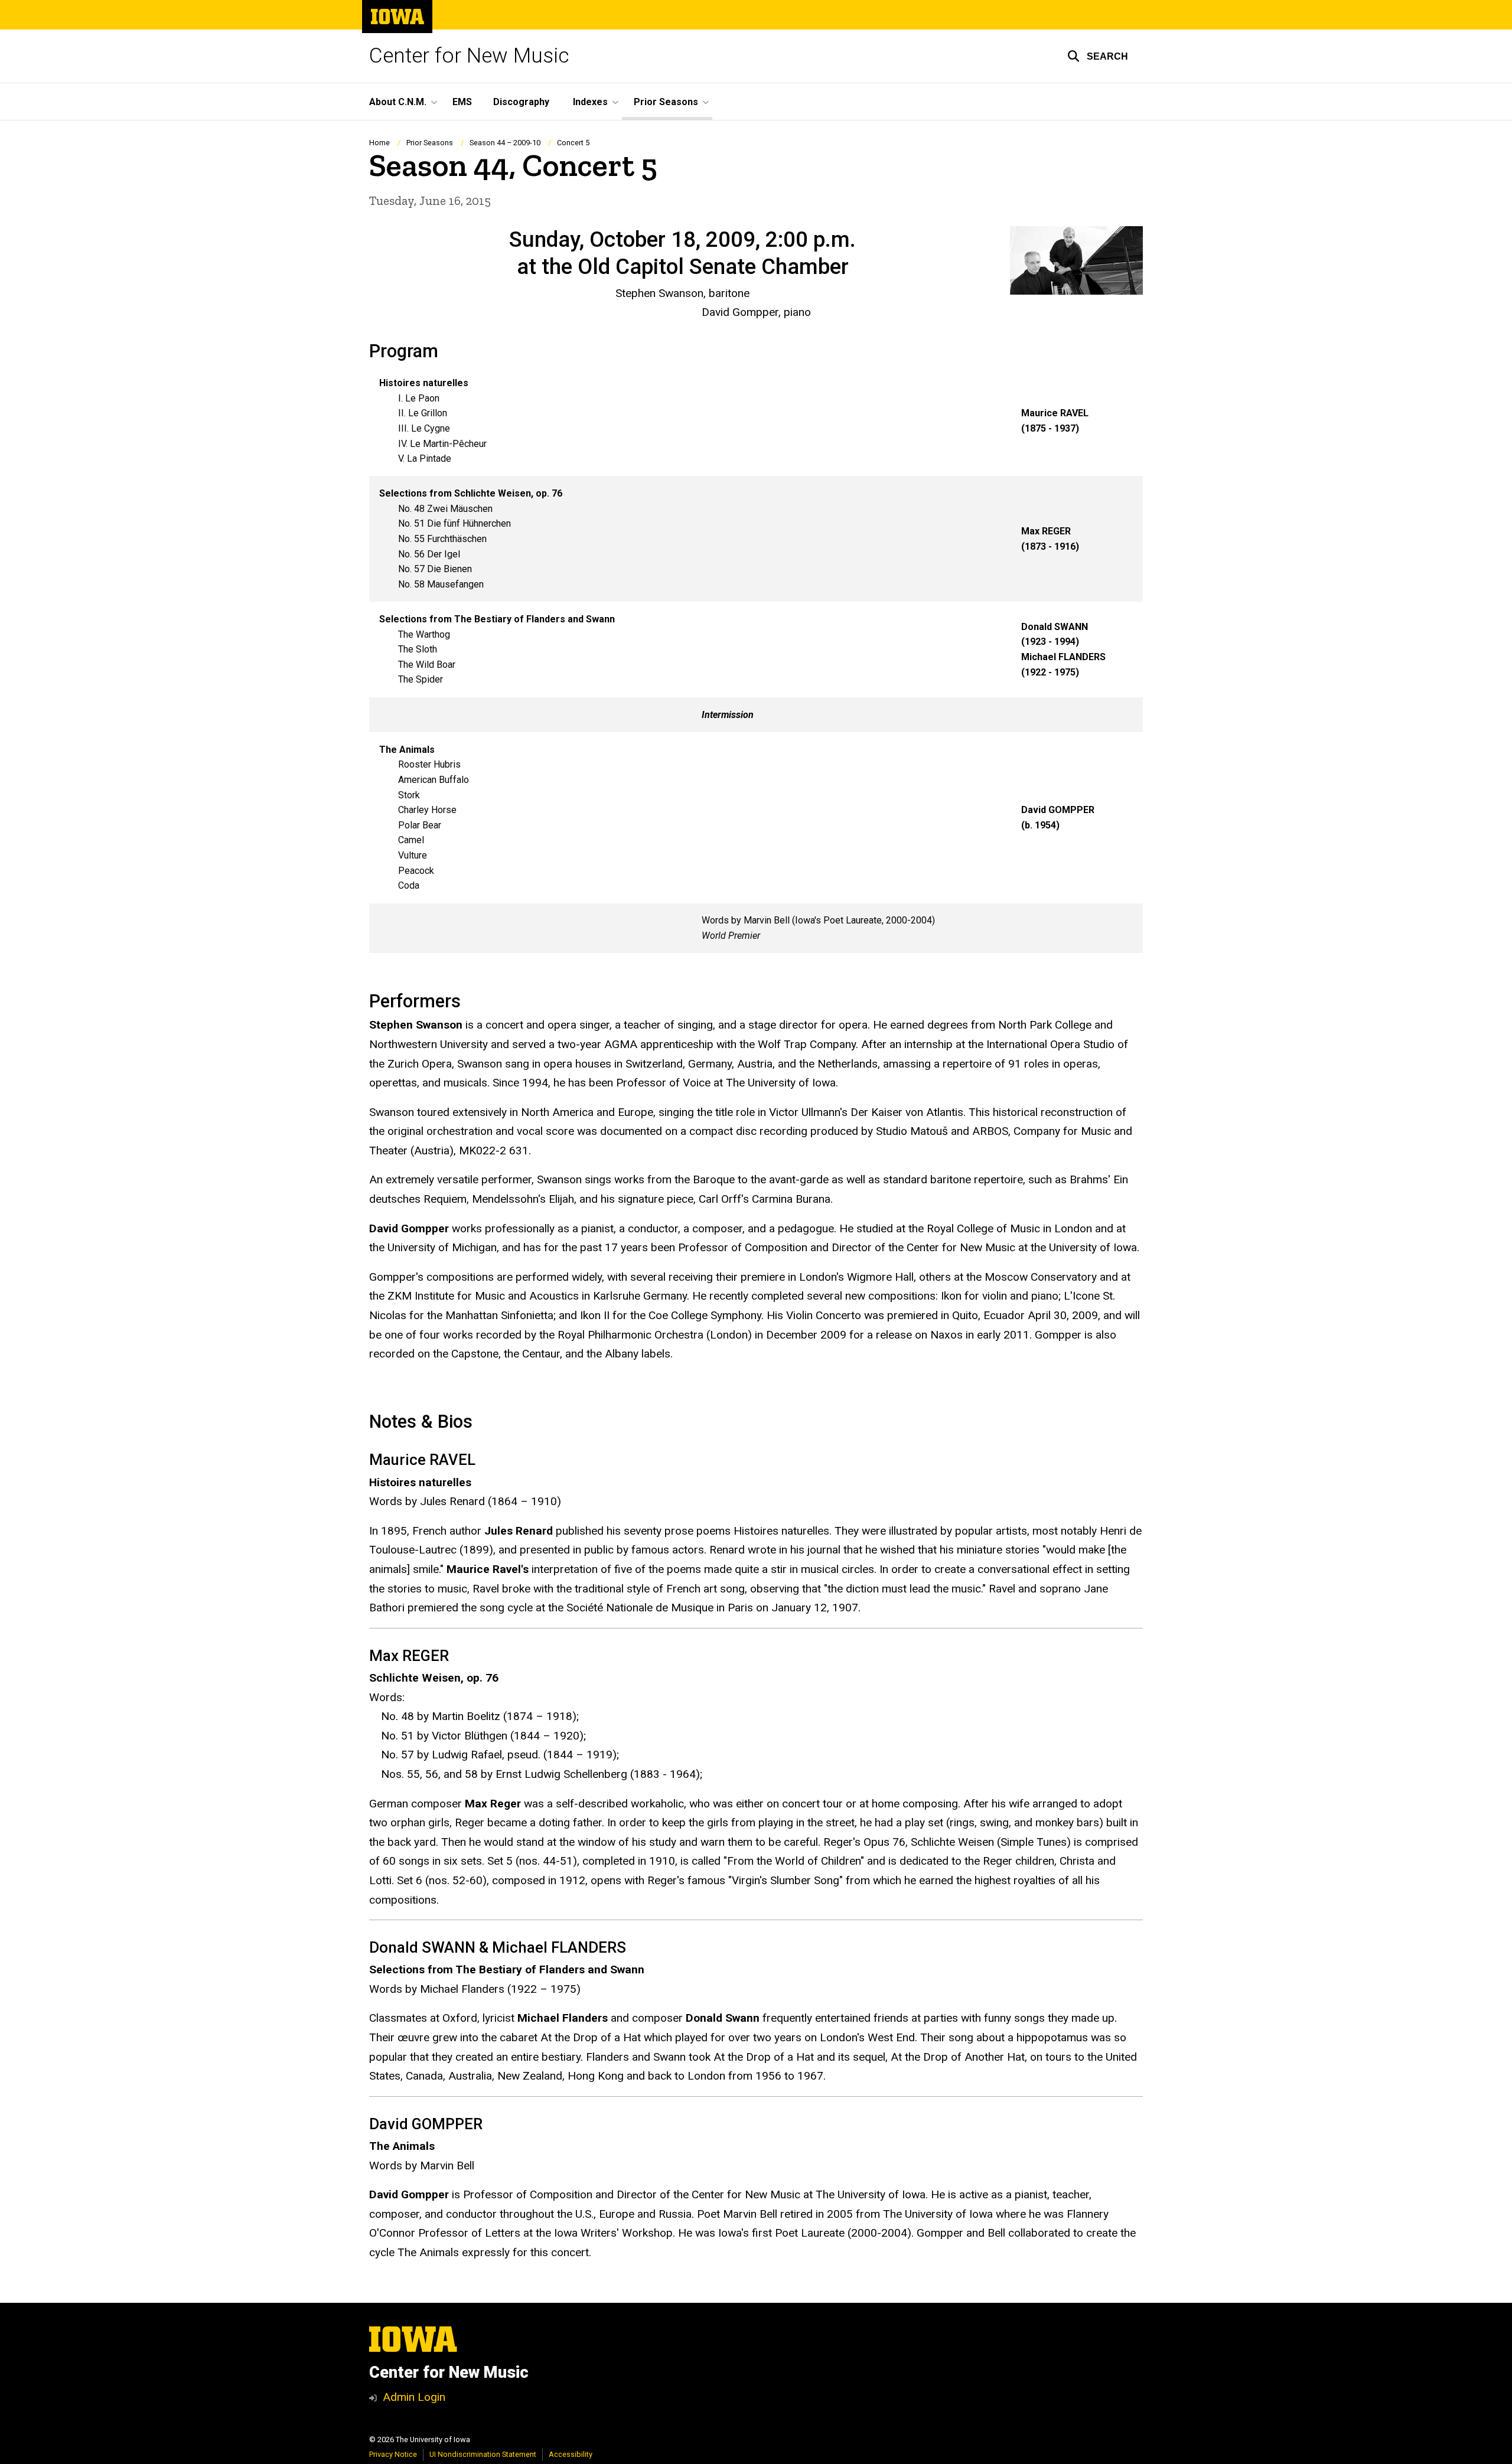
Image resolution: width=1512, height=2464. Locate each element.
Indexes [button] (590, 102)
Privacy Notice (393, 2454)
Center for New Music (469, 56)
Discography (521, 102)
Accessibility (571, 2454)
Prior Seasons (430, 143)
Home (379, 143)
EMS (462, 102)
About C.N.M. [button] (398, 102)
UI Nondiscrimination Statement (483, 2454)
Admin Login (414, 2397)
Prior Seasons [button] (666, 102)
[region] (756, 659)
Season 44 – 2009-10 (505, 143)
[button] (1098, 56)
